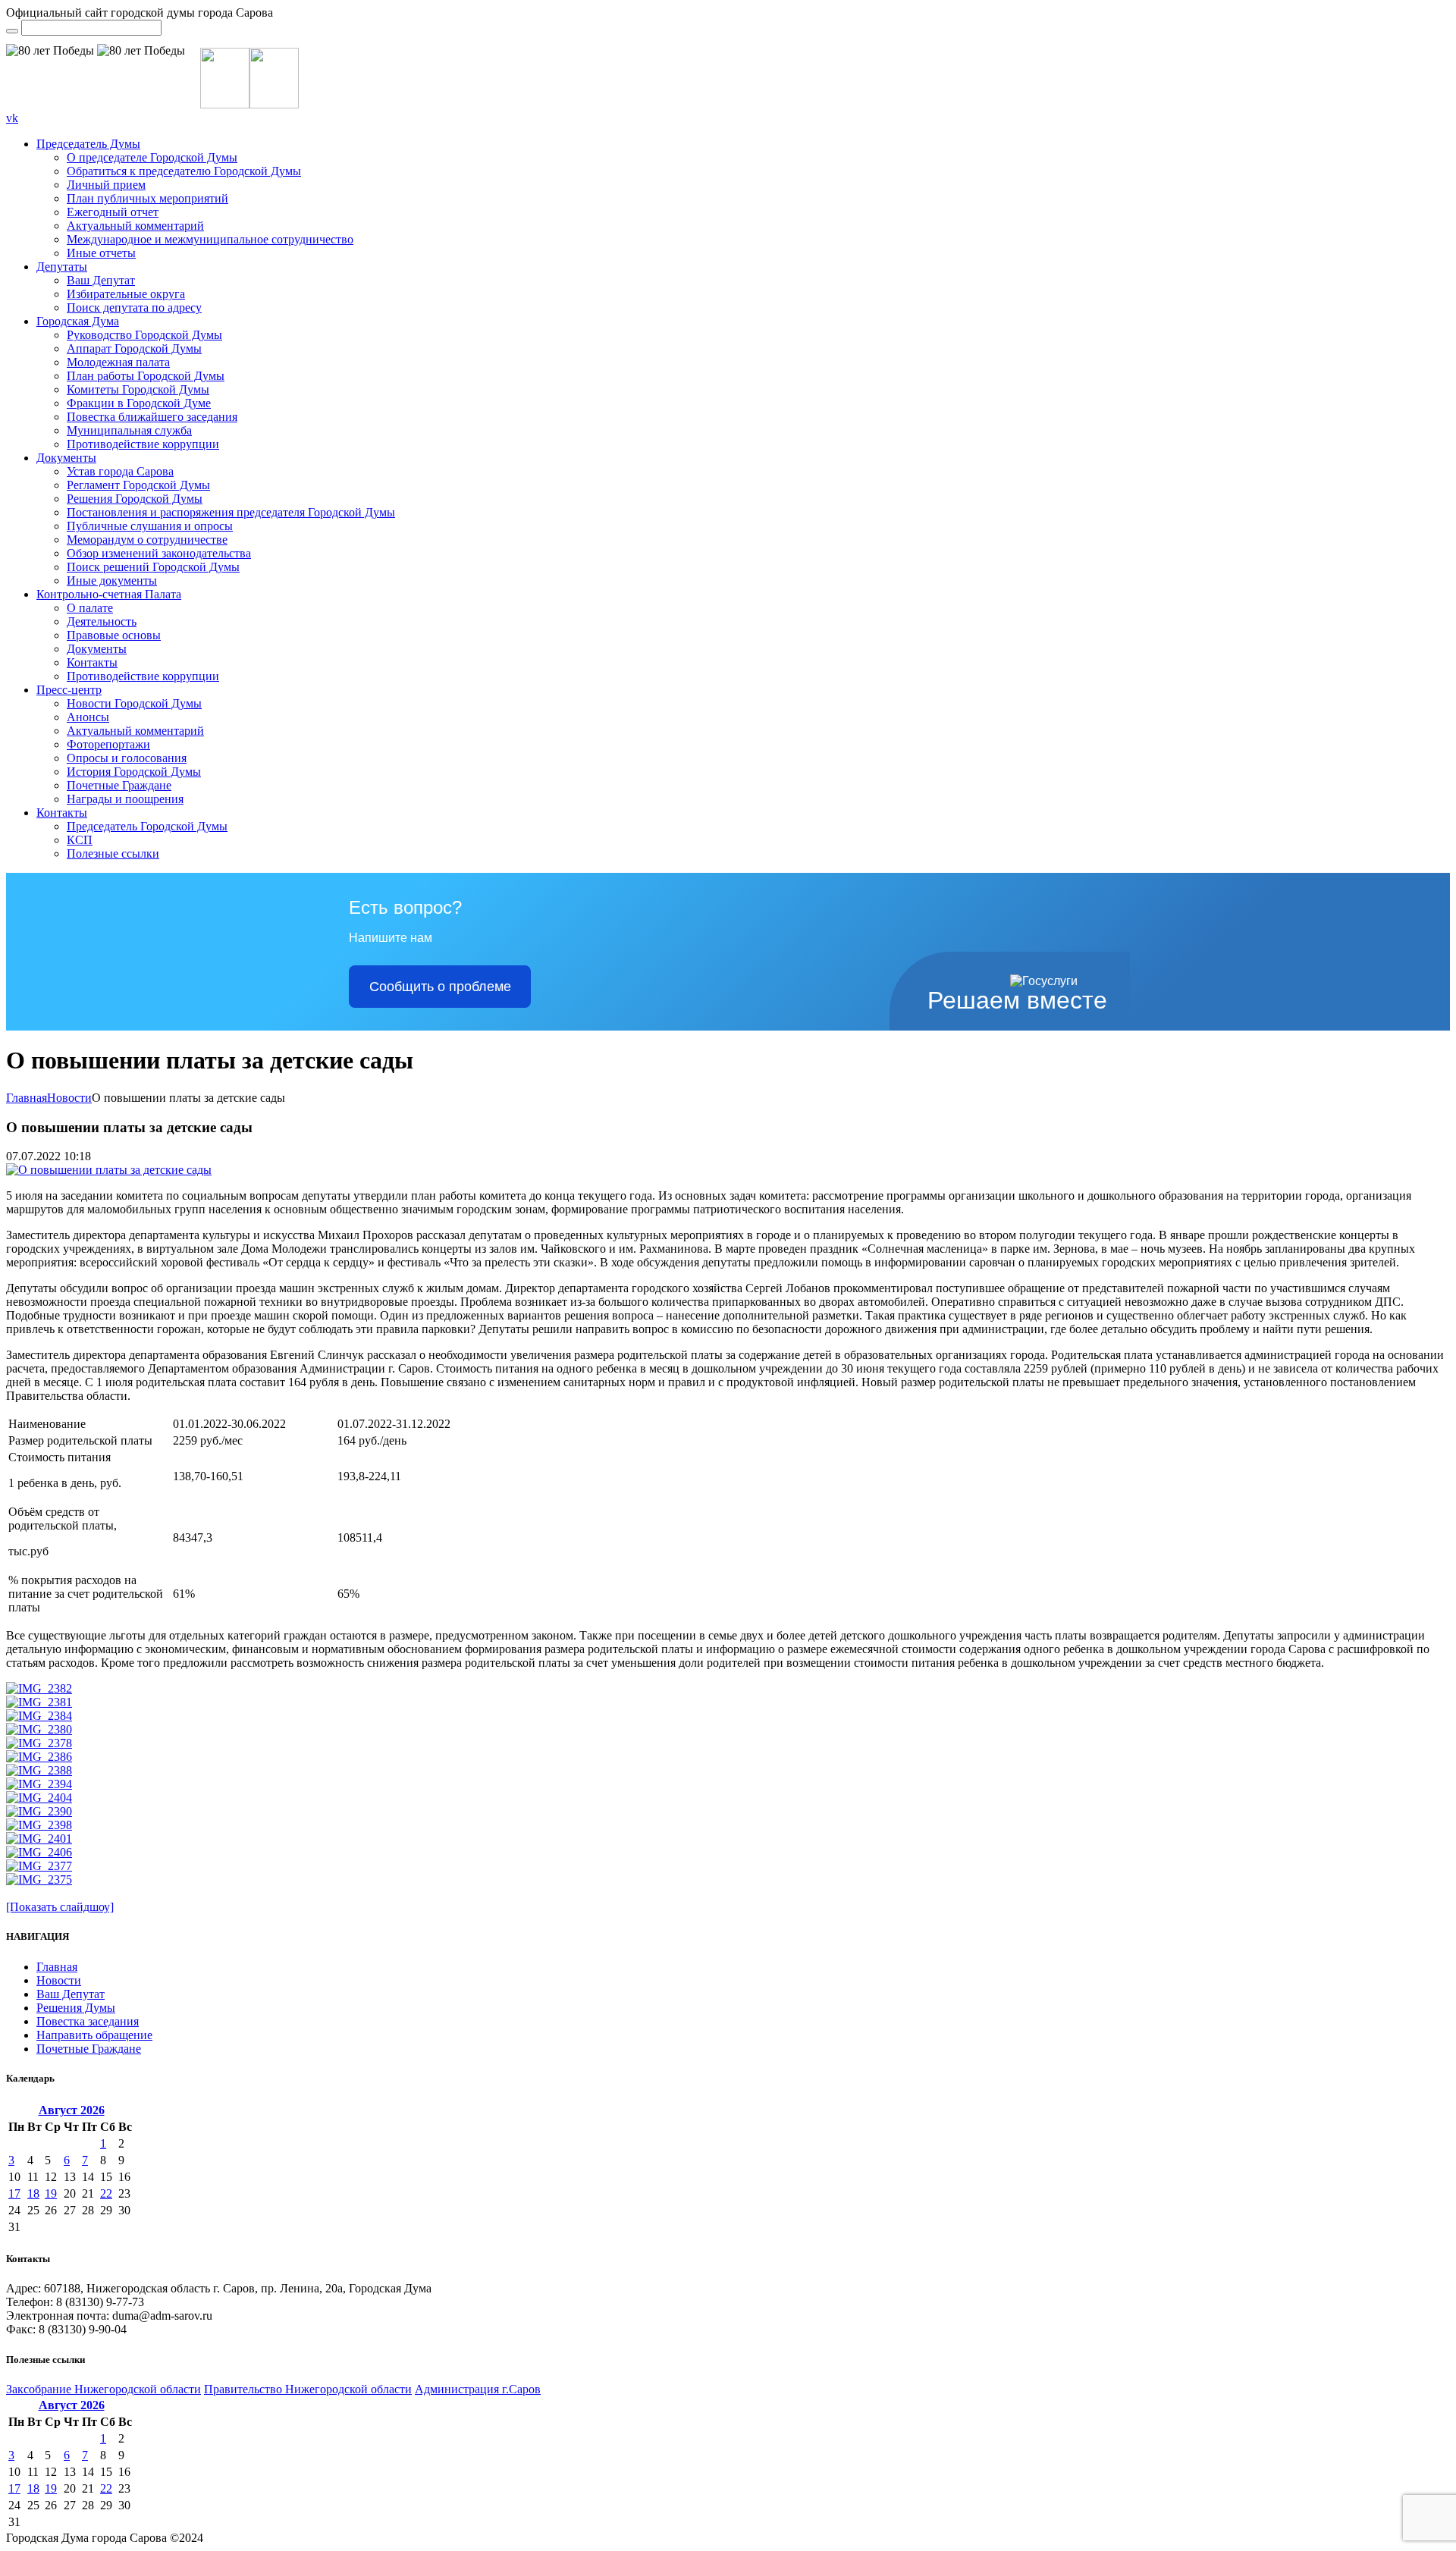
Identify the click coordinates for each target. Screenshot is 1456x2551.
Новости (69, 1098)
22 (106, 2193)
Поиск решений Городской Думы (153, 567)
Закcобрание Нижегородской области (104, 2389)
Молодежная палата (118, 362)
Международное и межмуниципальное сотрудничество (210, 239)
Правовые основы (114, 635)
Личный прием (106, 185)
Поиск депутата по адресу (134, 308)
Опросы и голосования (127, 758)
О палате (90, 608)
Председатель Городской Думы (147, 826)
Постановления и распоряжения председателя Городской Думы (231, 512)
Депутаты (62, 267)
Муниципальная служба (129, 430)
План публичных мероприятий (147, 198)
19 (51, 2193)
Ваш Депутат (101, 280)
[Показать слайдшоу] (60, 1907)
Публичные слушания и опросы (150, 526)
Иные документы (112, 580)
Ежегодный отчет (113, 212)
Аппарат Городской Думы (134, 348)
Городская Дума (78, 321)
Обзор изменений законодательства (159, 553)
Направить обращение (94, 2035)
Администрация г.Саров (478, 2389)
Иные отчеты (101, 253)
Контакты (92, 662)
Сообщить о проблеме (440, 987)
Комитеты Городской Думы (138, 389)
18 (33, 2193)
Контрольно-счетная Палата (109, 594)
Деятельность (102, 621)
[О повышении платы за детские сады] (109, 1170)
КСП (80, 840)
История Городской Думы (134, 772)
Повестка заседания (88, 2021)
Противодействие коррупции (143, 444)
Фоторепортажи (108, 744)
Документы (66, 458)
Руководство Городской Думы (144, 335)
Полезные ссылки (113, 853)
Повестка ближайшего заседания (152, 417)
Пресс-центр (69, 690)
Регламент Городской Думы (138, 485)
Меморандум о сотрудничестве (147, 540)
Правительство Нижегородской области (308, 2389)
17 (14, 2193)
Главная (27, 1098)
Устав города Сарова (120, 471)
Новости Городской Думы (134, 703)
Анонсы (88, 717)
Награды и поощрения (125, 799)
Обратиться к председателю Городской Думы (184, 171)
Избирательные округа (126, 294)
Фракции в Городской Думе (139, 403)
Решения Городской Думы (135, 499)
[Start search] (12, 31)
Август (72, 2110)
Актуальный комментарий (135, 226)
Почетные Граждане (119, 785)
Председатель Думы (88, 144)
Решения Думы (76, 2008)
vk (12, 118)
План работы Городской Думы (146, 376)
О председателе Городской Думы (152, 157)
